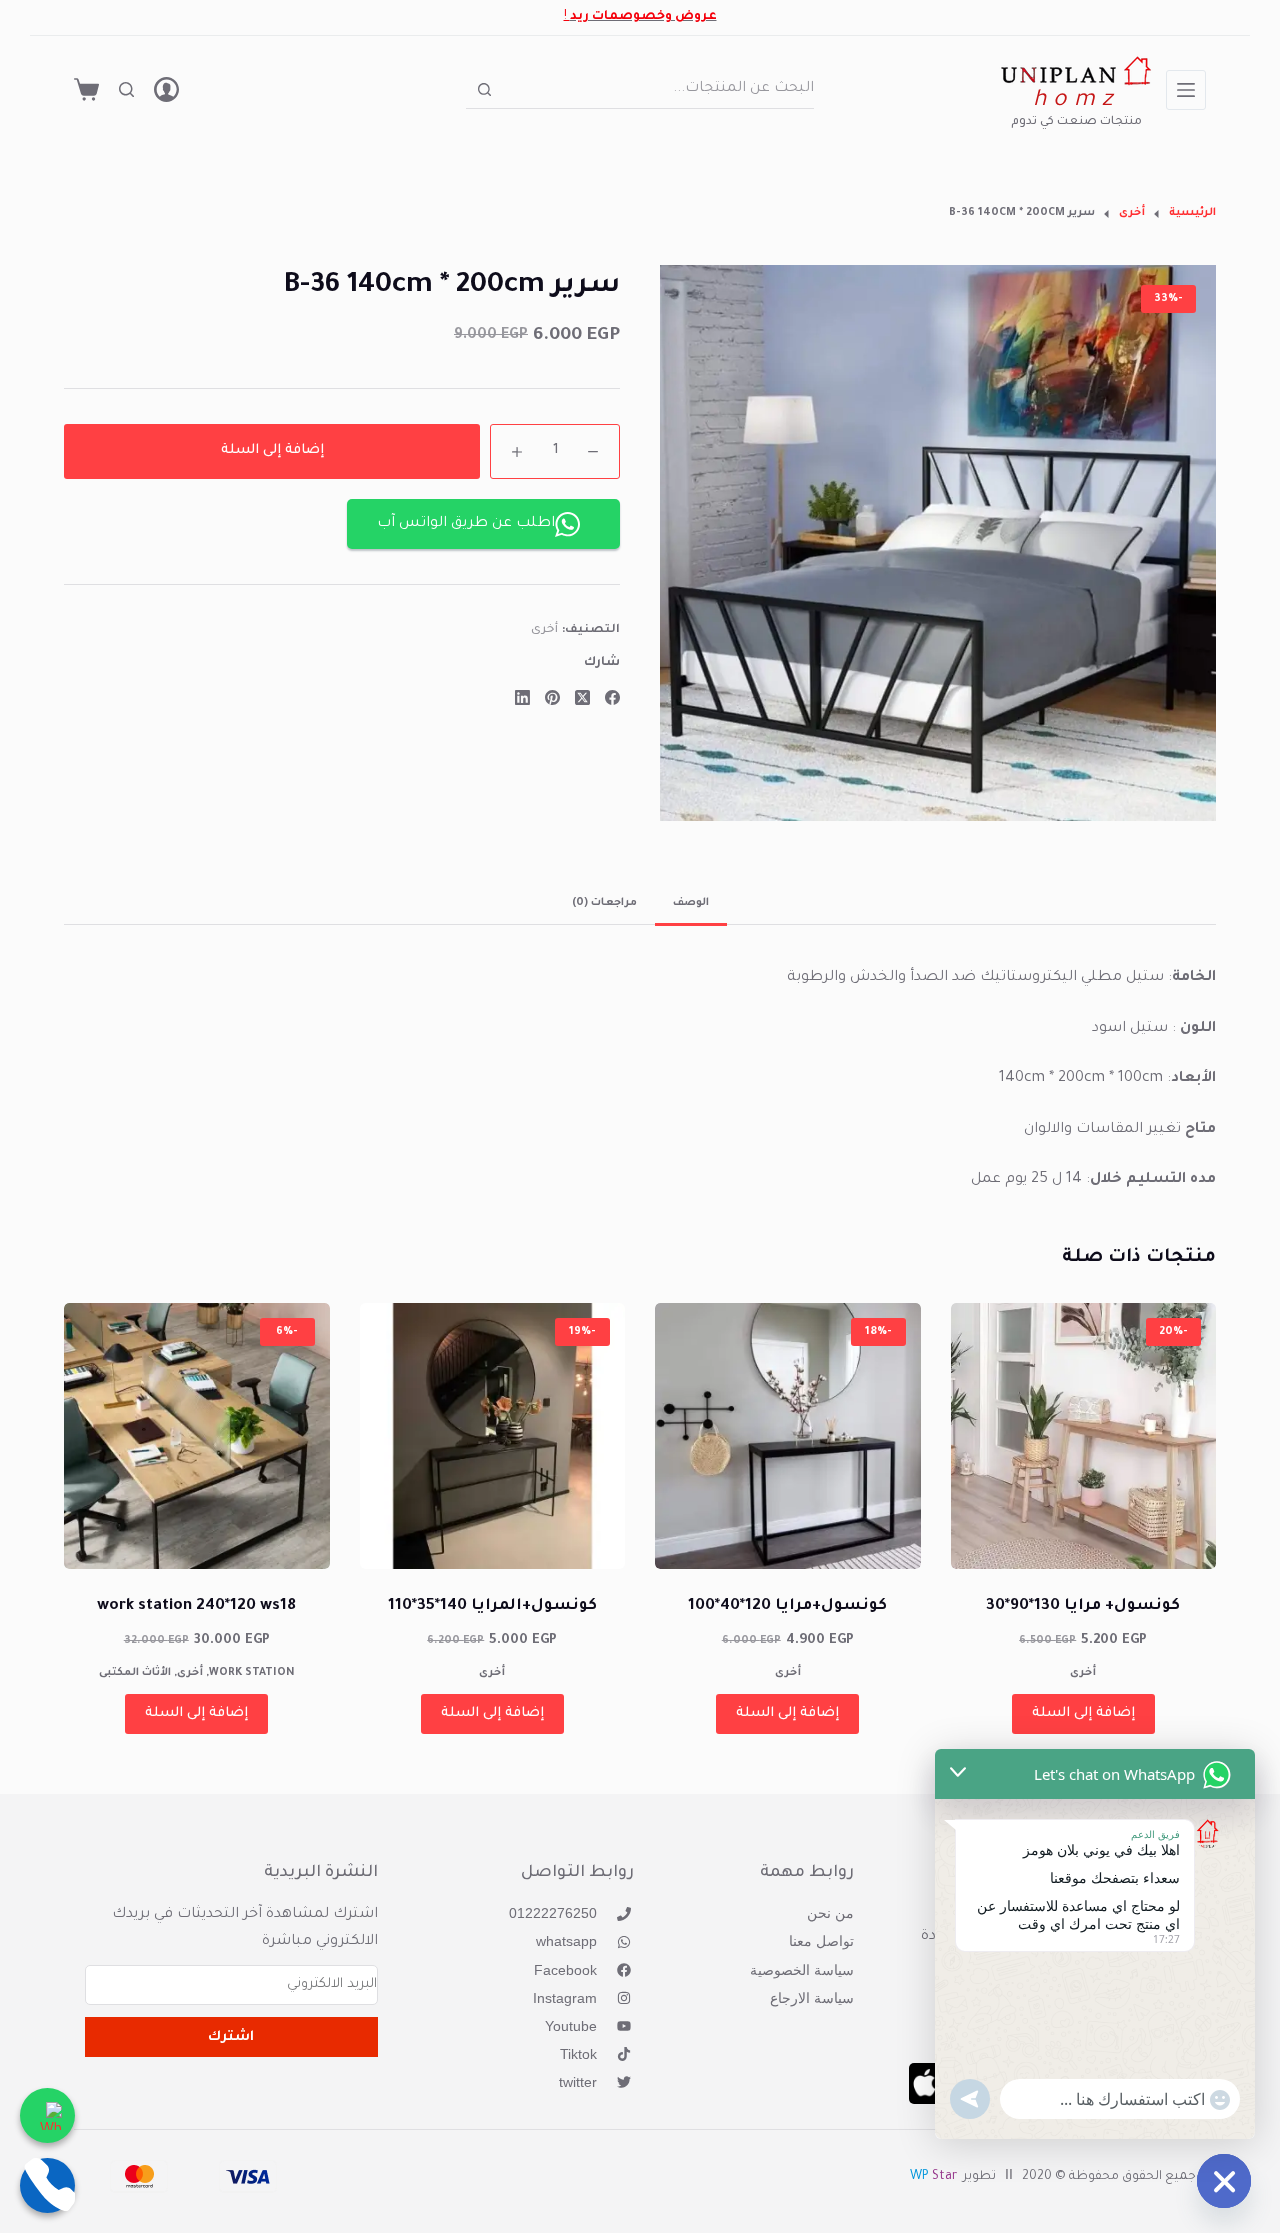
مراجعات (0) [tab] (604, 903)
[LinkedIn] (522, 697)
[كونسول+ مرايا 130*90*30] (1084, 1436)
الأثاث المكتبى (135, 1673)
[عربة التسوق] (86, 89)
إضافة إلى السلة (272, 450)
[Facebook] (612, 697)
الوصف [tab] (691, 903)
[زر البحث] (484, 89)
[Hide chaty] (1224, 2181)
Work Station (252, 1673)
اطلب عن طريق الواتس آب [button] (466, 524)
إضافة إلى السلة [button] (1083, 1713)
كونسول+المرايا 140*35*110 (492, 1606)
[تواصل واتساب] (47, 2115)
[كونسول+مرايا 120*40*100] (788, 1436)
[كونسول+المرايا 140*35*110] (493, 1436)
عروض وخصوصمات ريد (643, 17)
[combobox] (659, 89)
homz (1076, 101)
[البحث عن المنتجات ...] (126, 89)
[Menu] (1186, 90)
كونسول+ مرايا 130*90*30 (1083, 1606)
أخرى (544, 631)
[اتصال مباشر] (47, 2185)
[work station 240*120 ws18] (197, 1436)
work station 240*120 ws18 (196, 1606)
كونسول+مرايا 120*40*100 (787, 1606)
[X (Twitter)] (582, 697)
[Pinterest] (552, 697)
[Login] (166, 89)
